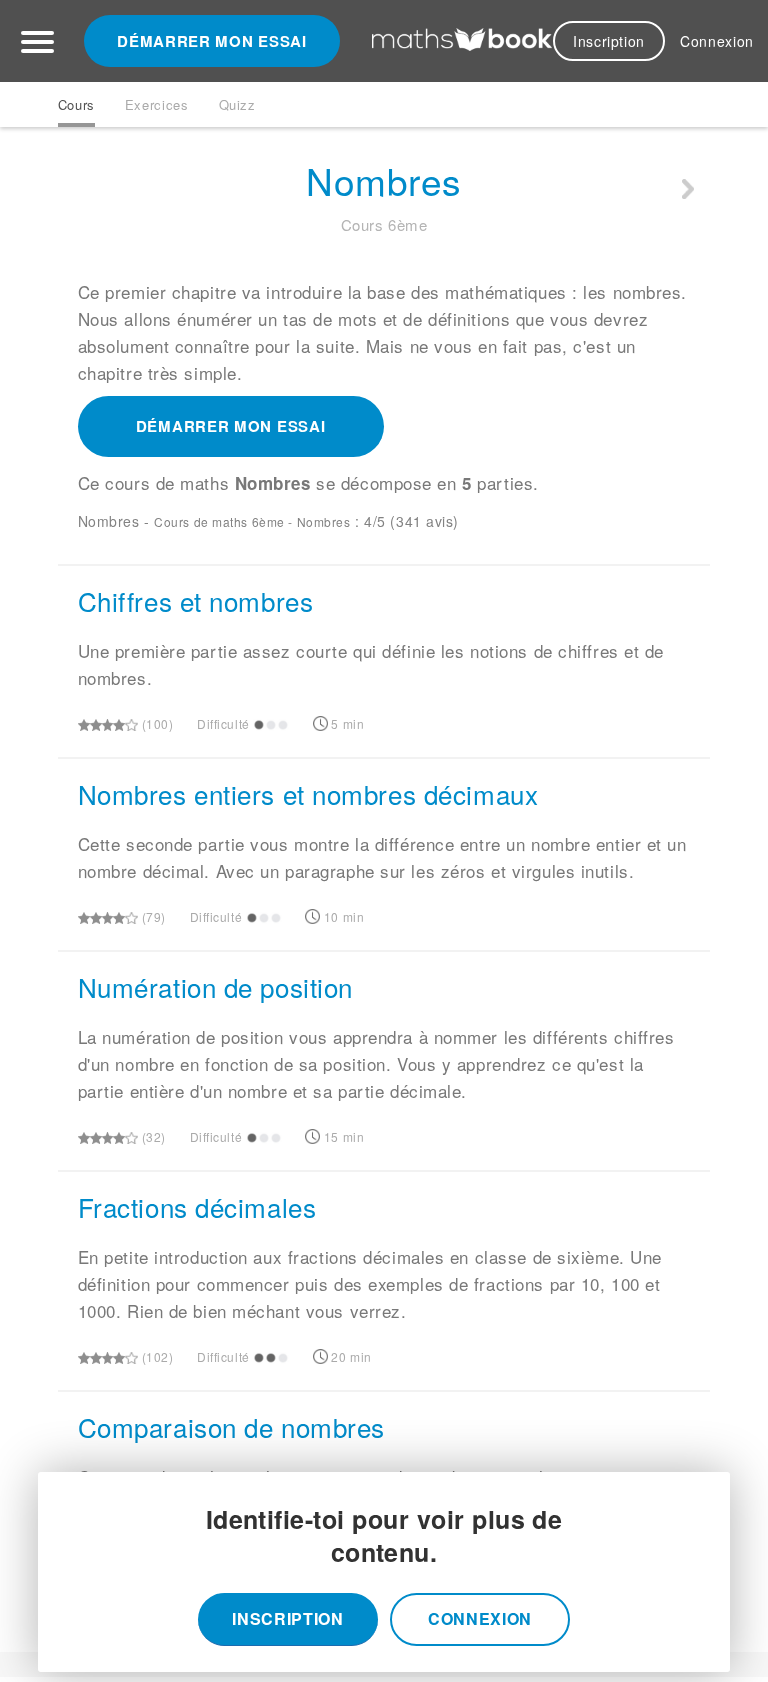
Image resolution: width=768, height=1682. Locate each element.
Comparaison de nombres (231, 1426)
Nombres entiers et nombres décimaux (308, 793)
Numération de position (215, 986)
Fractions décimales (197, 1206)
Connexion (717, 41)
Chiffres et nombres (196, 600)
